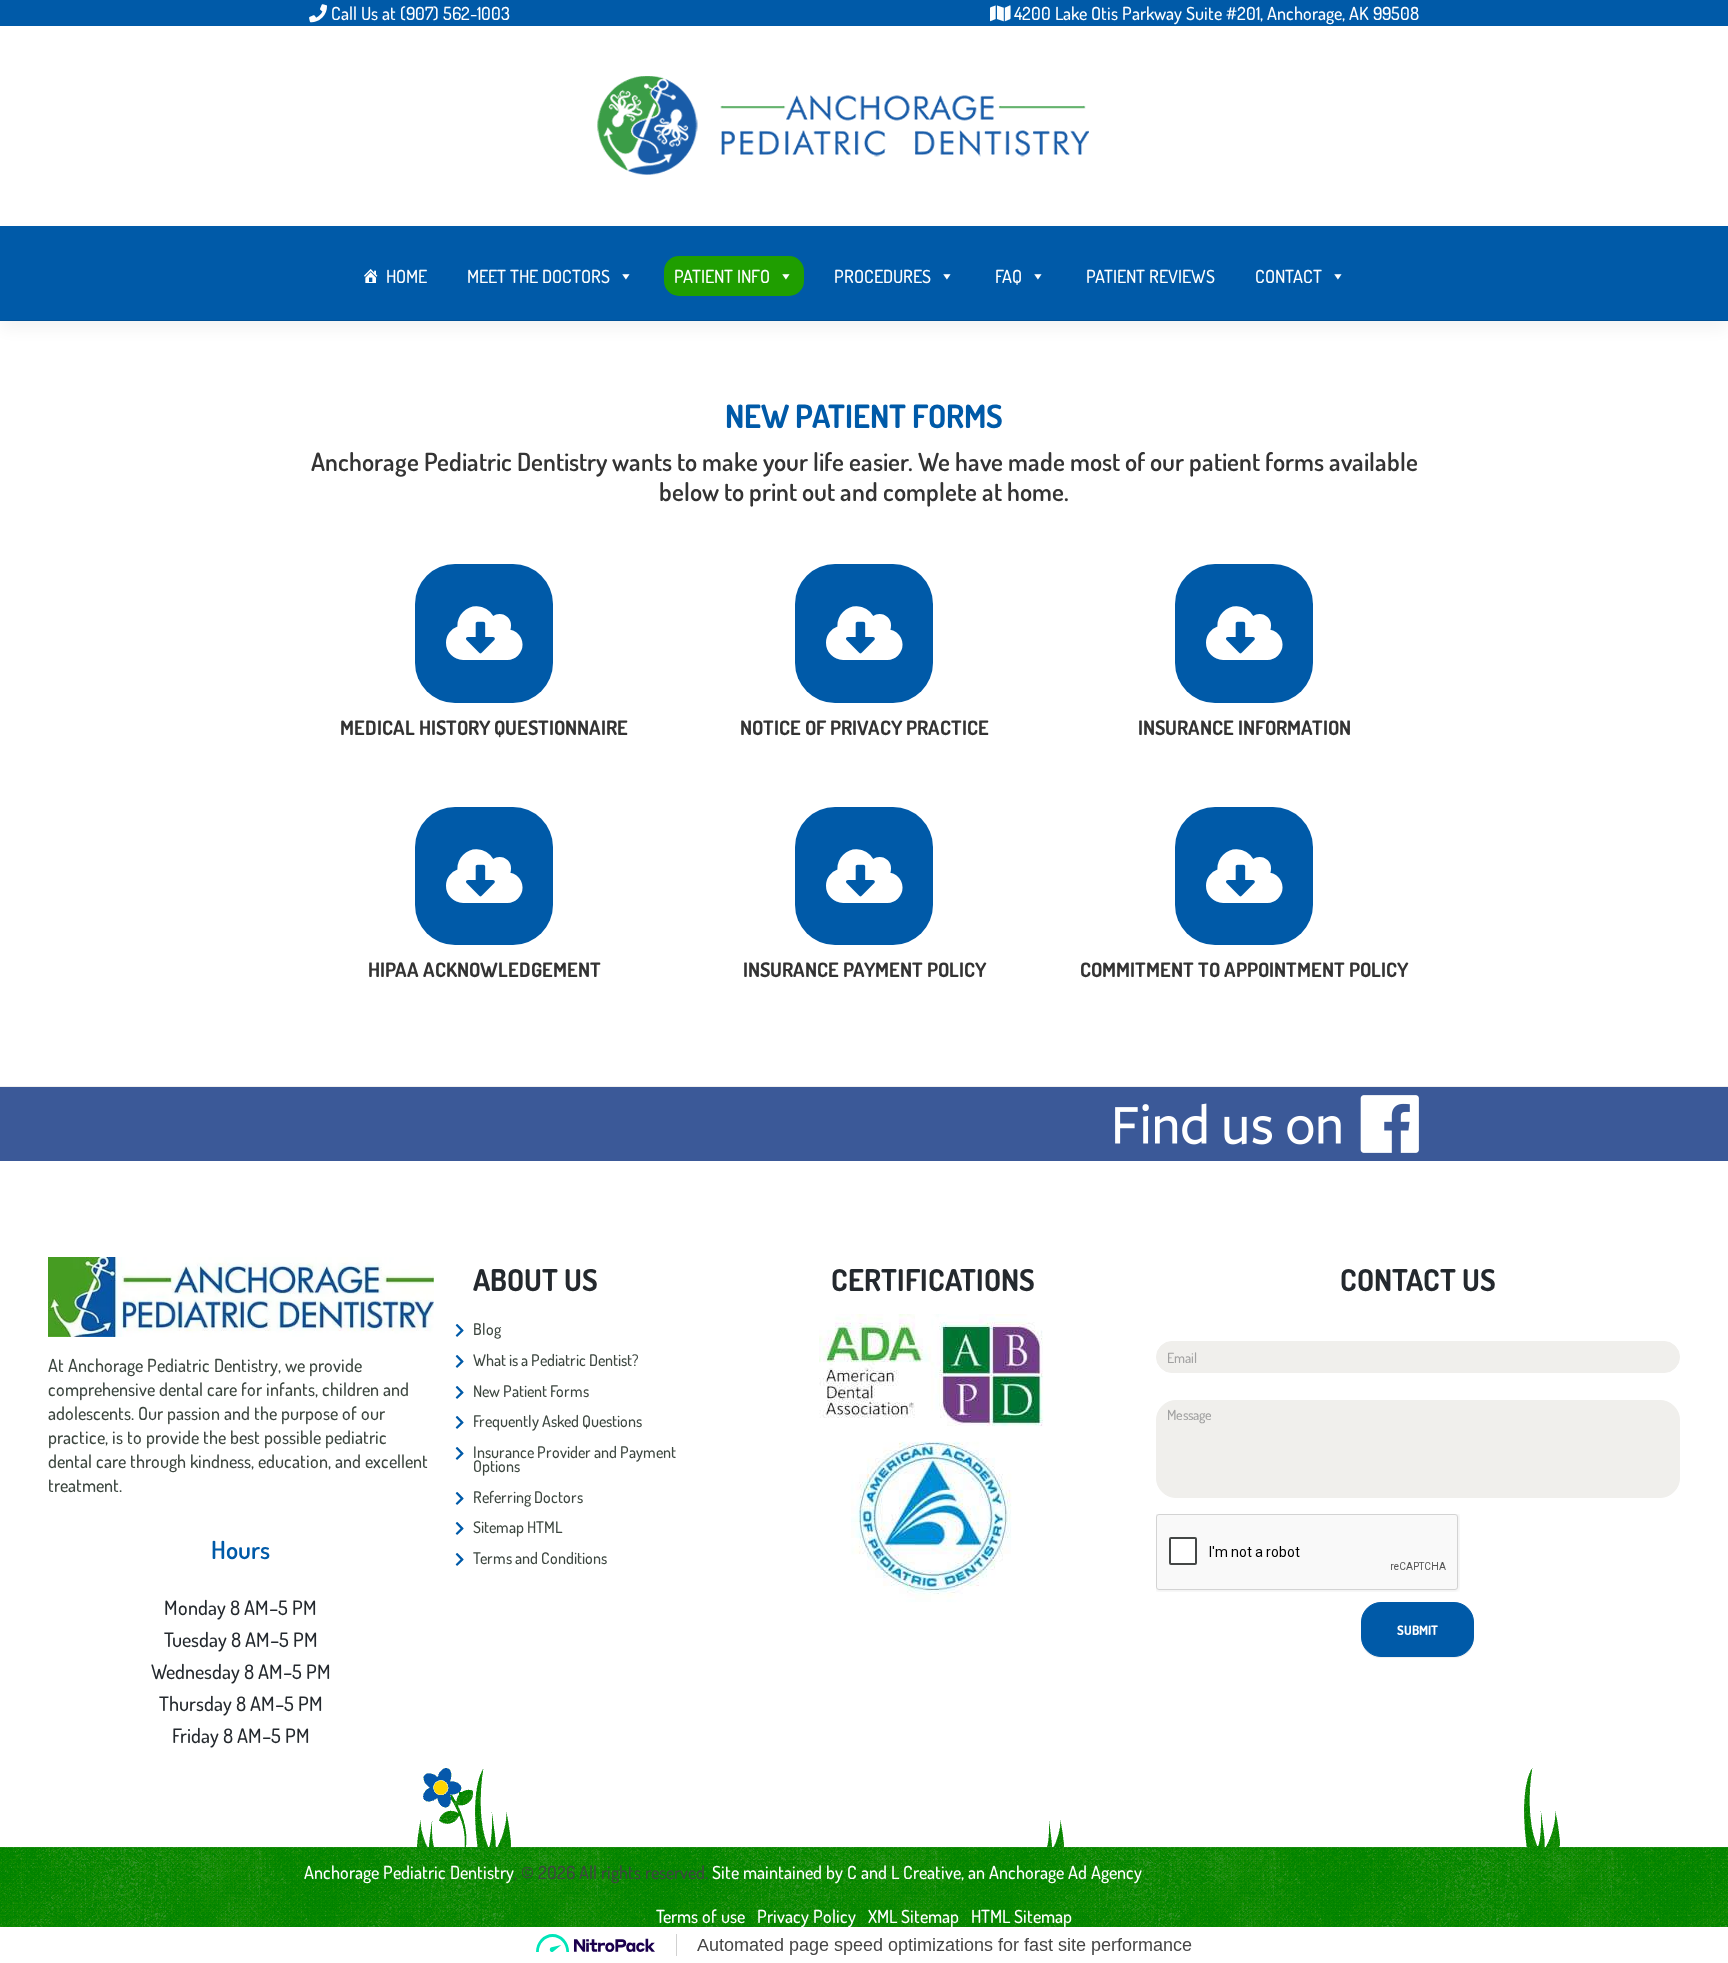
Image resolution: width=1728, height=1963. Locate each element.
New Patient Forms (531, 1391)
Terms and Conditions (540, 1558)
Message (1178, 1384)
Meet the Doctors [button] (538, 276)
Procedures (882, 276)
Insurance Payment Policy (864, 969)
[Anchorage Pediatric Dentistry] (844, 123)
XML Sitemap (913, 1916)
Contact (1288, 276)
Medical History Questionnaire (484, 727)
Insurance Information (1244, 727)
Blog (487, 1329)
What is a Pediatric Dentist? (556, 1360)
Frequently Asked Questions (557, 1421)
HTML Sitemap (1021, 1916)
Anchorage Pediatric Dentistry (409, 1872)
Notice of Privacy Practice (864, 727)
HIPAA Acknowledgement (484, 969)
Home (406, 276)
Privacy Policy (806, 1916)
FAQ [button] (1008, 276)
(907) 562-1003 (455, 13)
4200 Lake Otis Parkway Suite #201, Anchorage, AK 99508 (1216, 13)
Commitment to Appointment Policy (1244, 969)
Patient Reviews (1150, 276)
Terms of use (700, 1916)
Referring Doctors (528, 1497)
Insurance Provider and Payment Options (574, 1459)
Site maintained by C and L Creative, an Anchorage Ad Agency (927, 1872)
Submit (1417, 1629)
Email (1171, 1325)
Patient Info (722, 276)
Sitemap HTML (517, 1527)
